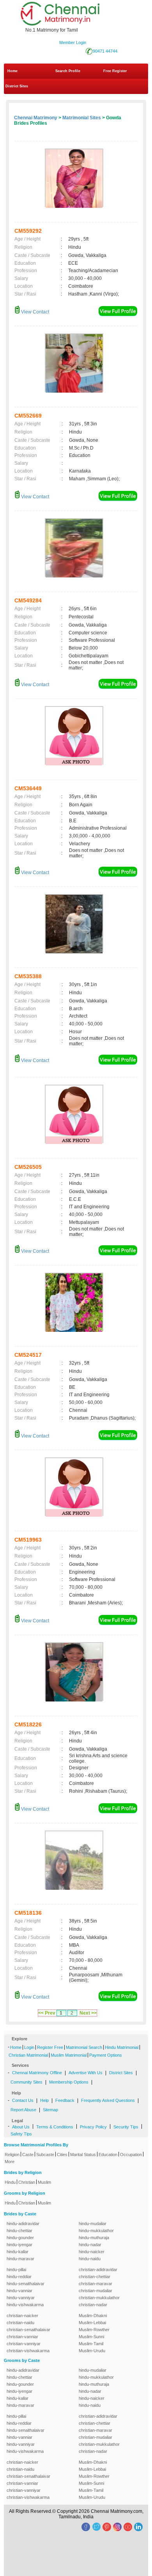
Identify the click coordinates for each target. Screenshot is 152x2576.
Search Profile (68, 71)
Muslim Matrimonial (69, 2055)
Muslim (44, 2182)
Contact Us (23, 2100)
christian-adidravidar (98, 2270)
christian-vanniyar (24, 2344)
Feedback (65, 2100)
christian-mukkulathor (99, 2298)
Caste (28, 2155)
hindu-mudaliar (93, 2224)
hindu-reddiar (19, 2277)
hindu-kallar (18, 2252)
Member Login (73, 42)
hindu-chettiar (19, 2231)
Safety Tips (21, 2134)
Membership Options (69, 2082)
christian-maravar (95, 2284)
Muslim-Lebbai (92, 2323)
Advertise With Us (86, 2073)
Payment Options (106, 2055)
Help (44, 2100)
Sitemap (50, 2110)
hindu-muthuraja (94, 2238)
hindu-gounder (20, 2238)
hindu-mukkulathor (96, 2231)
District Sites (17, 86)
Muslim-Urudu (92, 2351)
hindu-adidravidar (23, 2224)
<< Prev (47, 2013)
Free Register (115, 71)
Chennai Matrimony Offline (37, 2073)
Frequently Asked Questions (108, 2100)
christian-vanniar (22, 2337)
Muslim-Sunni (91, 2337)
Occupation (131, 2155)
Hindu (10, 2182)
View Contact (34, 312)
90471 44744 (105, 51)
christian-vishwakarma (28, 2351)
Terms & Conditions (55, 2127)
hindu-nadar (90, 2245)
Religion (12, 2155)
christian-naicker (22, 2316)
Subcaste (45, 2155)
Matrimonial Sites (82, 118)
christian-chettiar (95, 2277)
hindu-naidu (90, 2259)
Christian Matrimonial (28, 2055)
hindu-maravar (20, 2259)
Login (29, 2047)
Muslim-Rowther (94, 2330)
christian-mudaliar (95, 2291)
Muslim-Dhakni (93, 2316)
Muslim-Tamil (91, 2344)
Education (108, 2155)
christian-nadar (93, 2305)
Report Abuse (23, 2110)
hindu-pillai (16, 2270)
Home (12, 71)
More (10, 2162)
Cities (62, 2155)
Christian (27, 2182)
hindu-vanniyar (21, 2298)
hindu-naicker (92, 2252)
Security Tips (126, 2127)
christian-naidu (20, 2323)
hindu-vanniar (19, 2291)
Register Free (50, 2047)
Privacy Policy (93, 2127)
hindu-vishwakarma (25, 2305)
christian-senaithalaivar (28, 2330)
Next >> (88, 2013)
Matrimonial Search (84, 2047)
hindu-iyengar (19, 2245)
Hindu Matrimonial (122, 2047)
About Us (21, 2127)
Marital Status (83, 2155)
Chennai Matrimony (36, 118)
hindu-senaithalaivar (26, 2284)
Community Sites (27, 2082)
